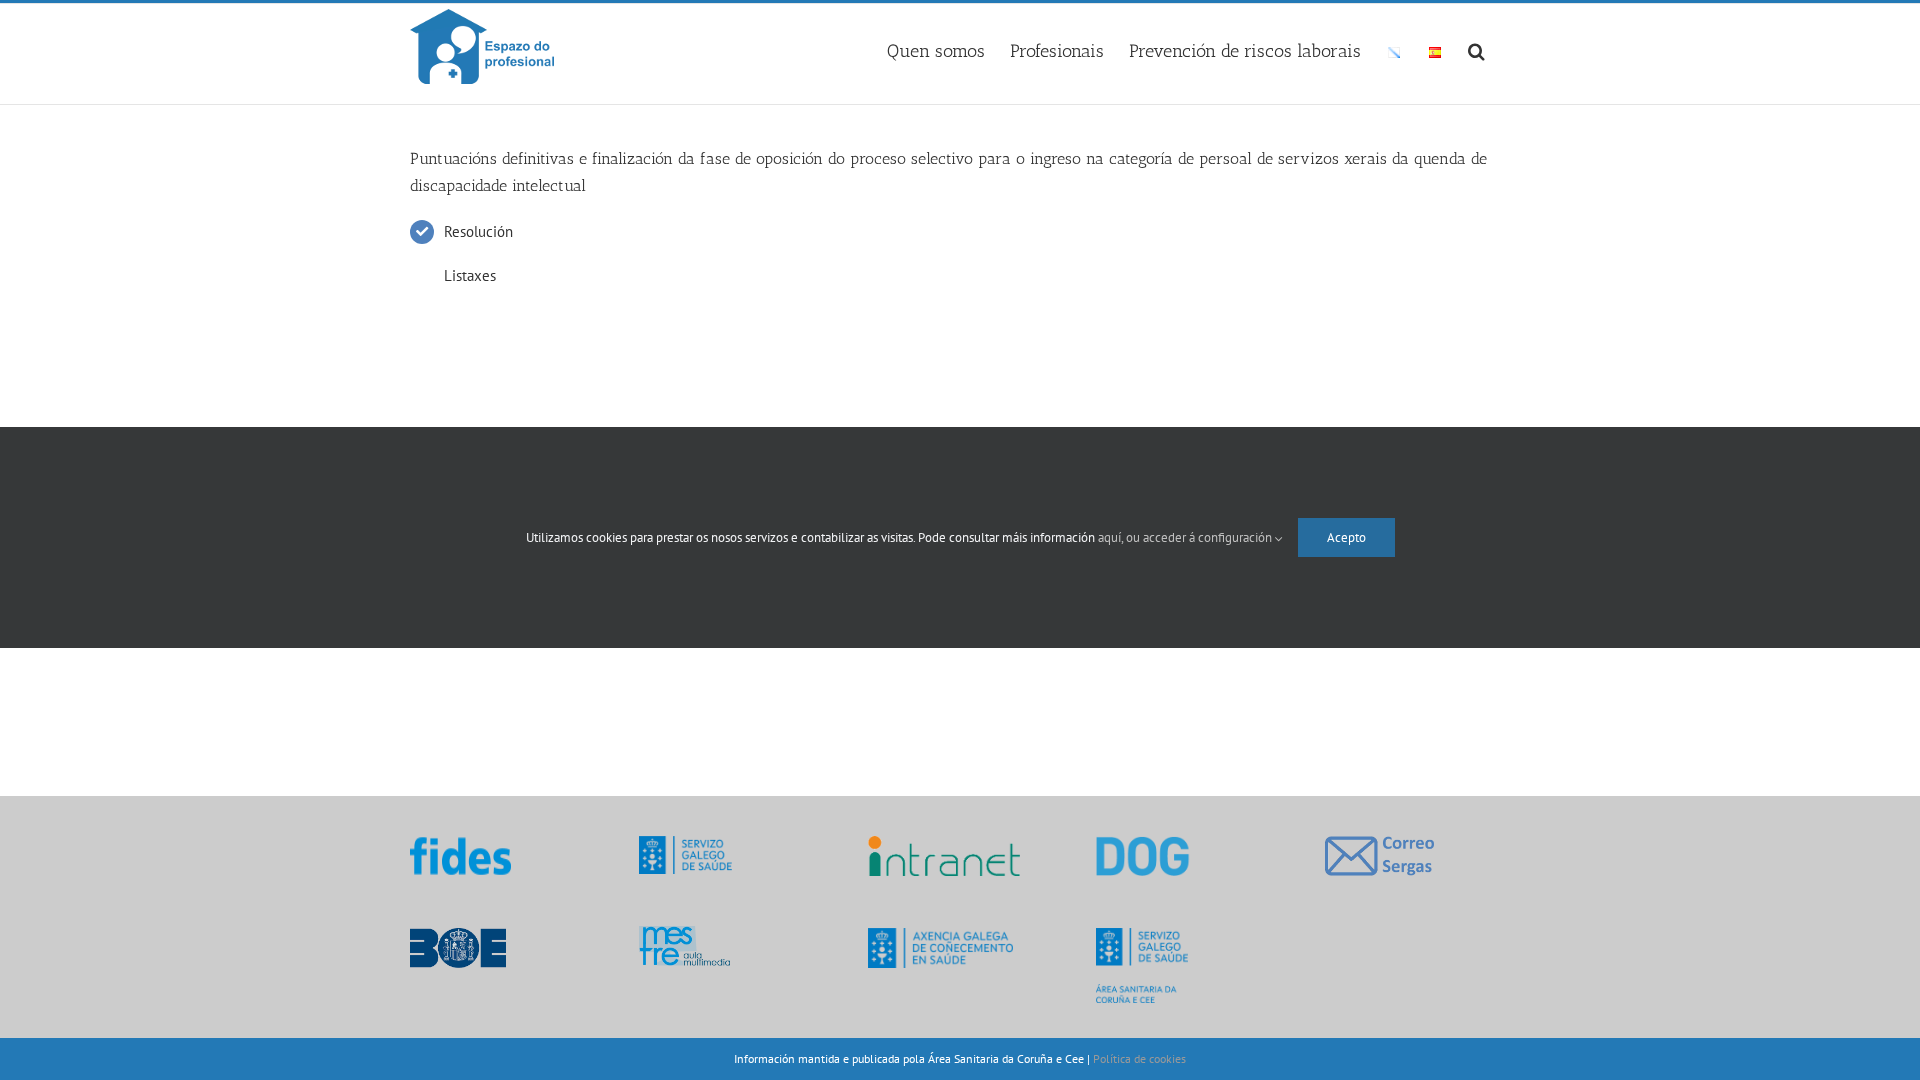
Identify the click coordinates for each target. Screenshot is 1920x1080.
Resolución (478, 231)
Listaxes (470, 275)
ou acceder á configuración (1200, 537)
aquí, (1112, 537)
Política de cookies (1139, 1058)
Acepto (1346, 537)
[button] (1476, 48)
